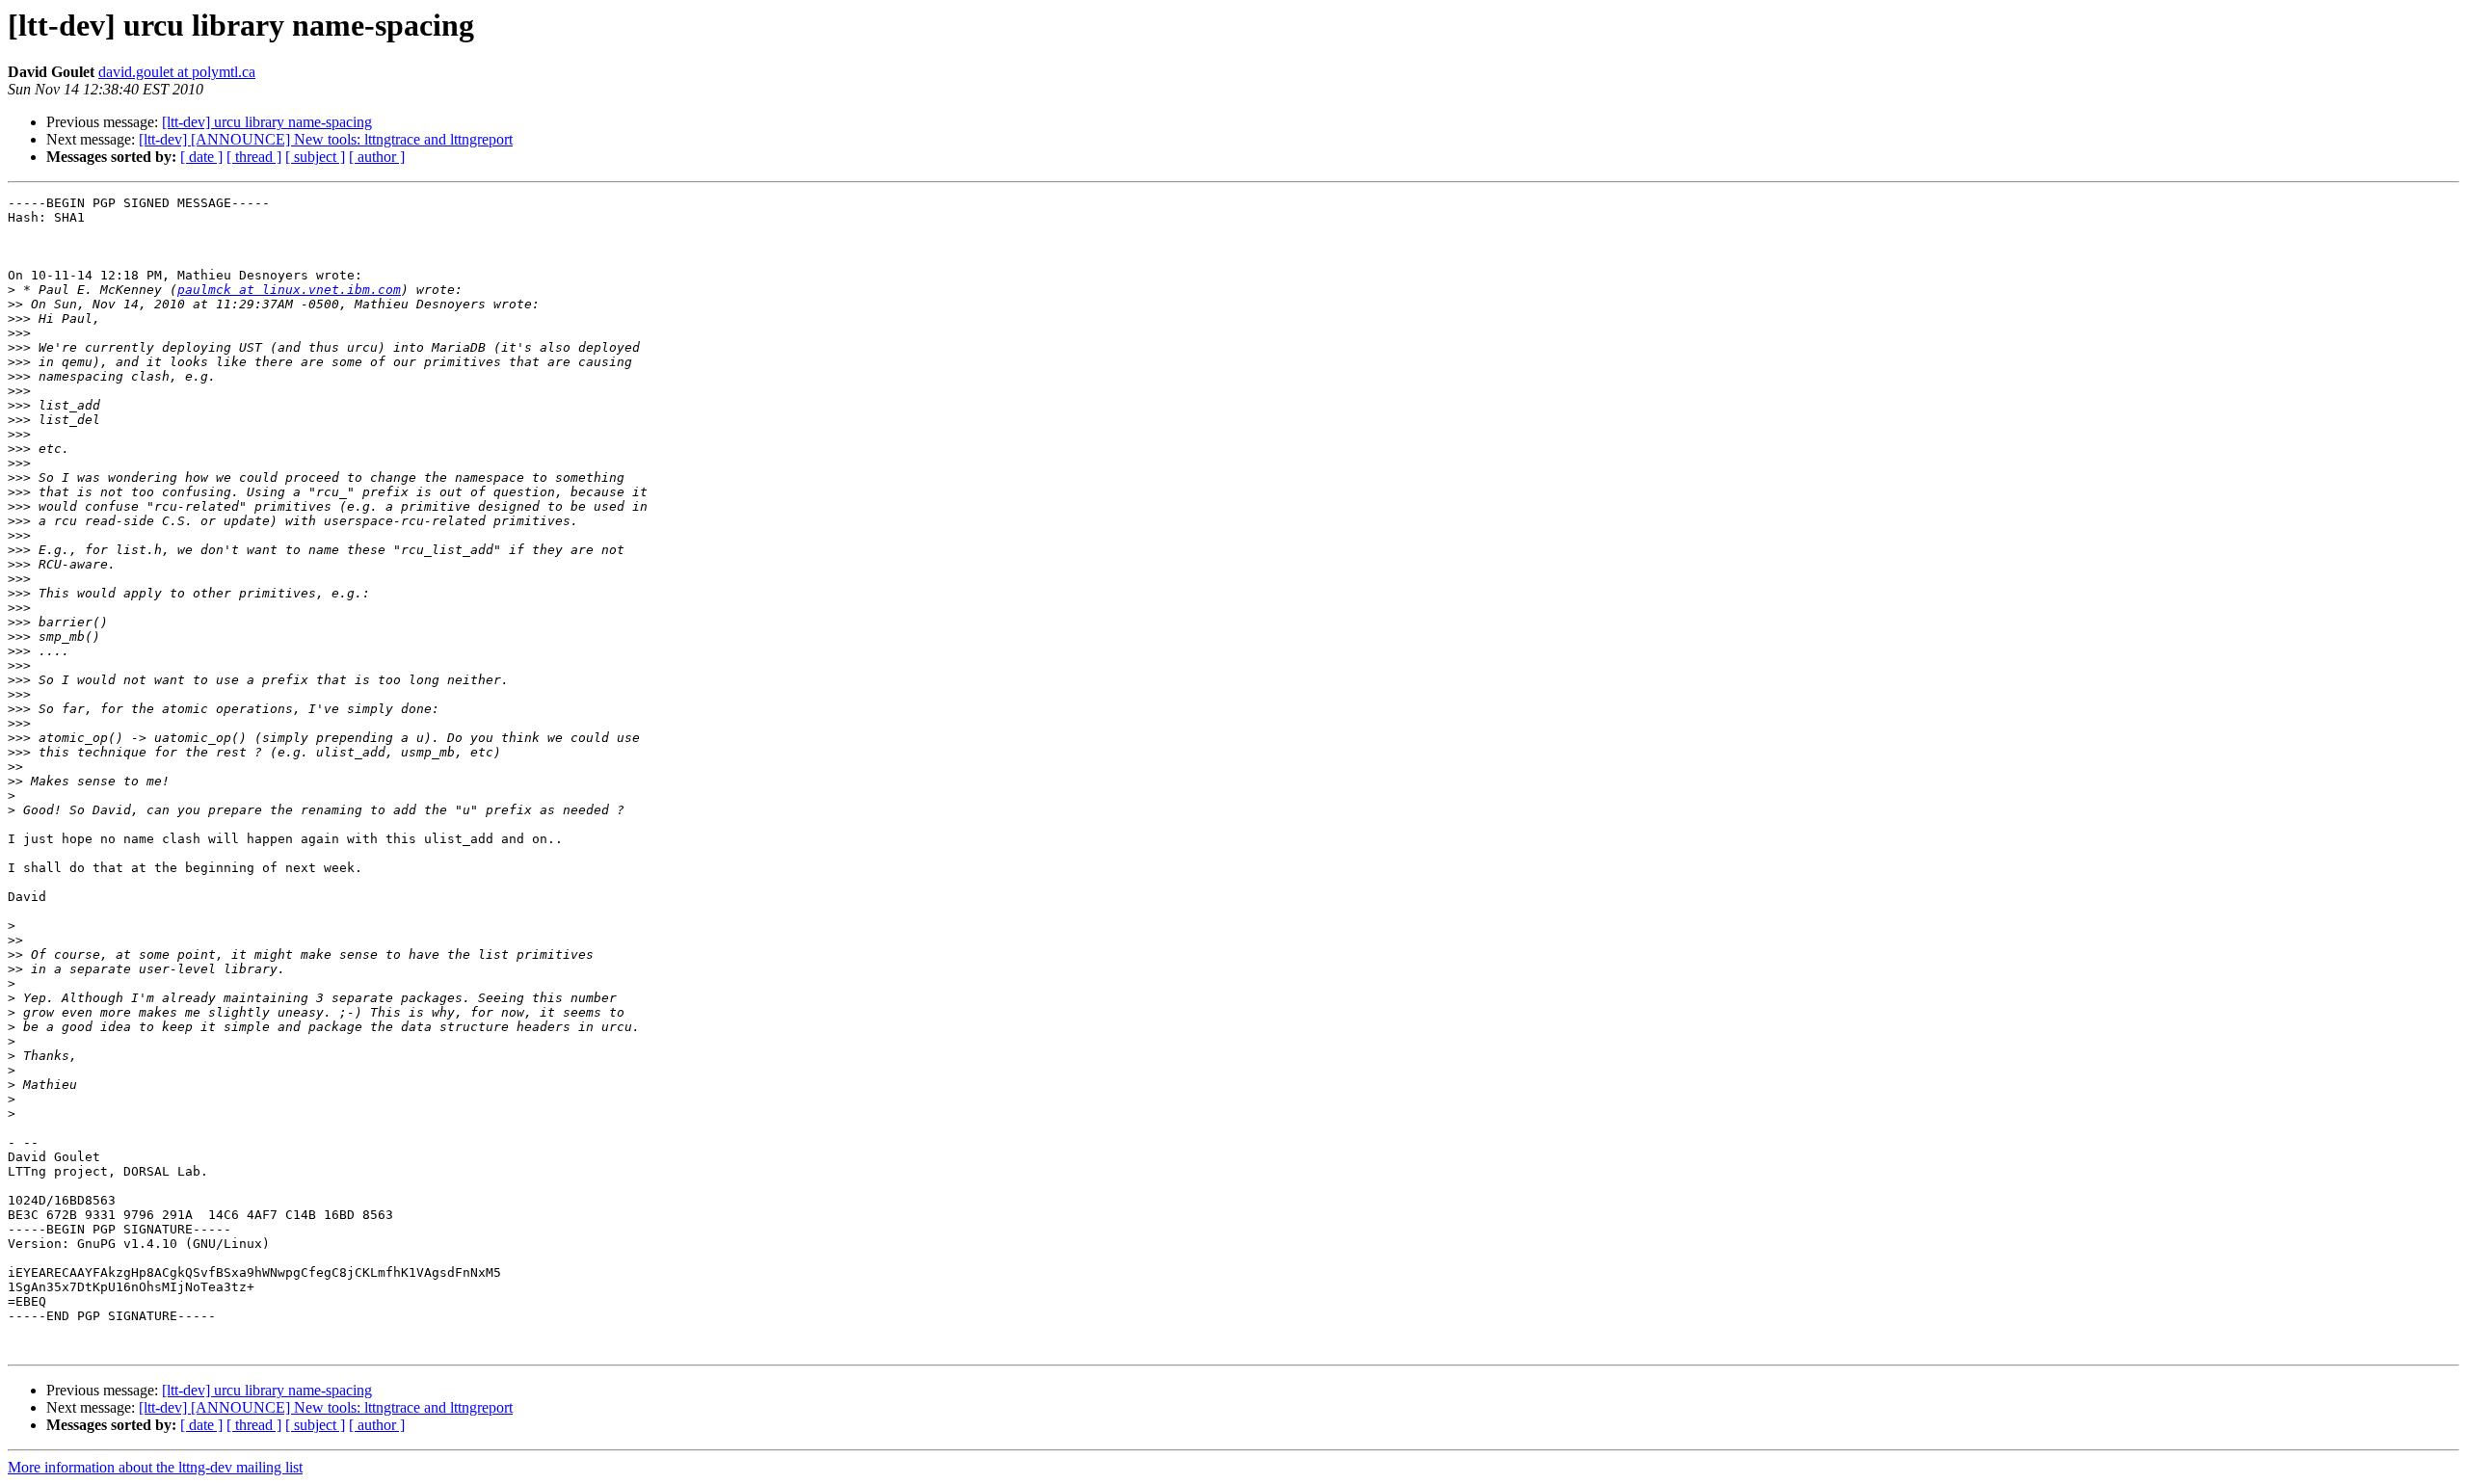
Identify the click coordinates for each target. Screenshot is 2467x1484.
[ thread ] (254, 157)
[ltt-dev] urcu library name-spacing (267, 122)
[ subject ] (315, 157)
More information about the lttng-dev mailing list (155, 1467)
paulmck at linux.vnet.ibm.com (289, 290)
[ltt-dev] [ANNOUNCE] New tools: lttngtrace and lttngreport (326, 139)
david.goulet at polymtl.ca (177, 72)
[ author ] (377, 157)
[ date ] (201, 157)
